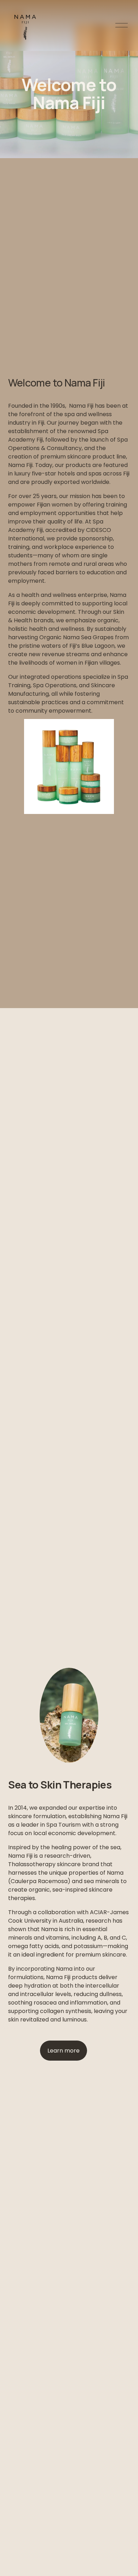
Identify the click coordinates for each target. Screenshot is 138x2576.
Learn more (64, 2051)
